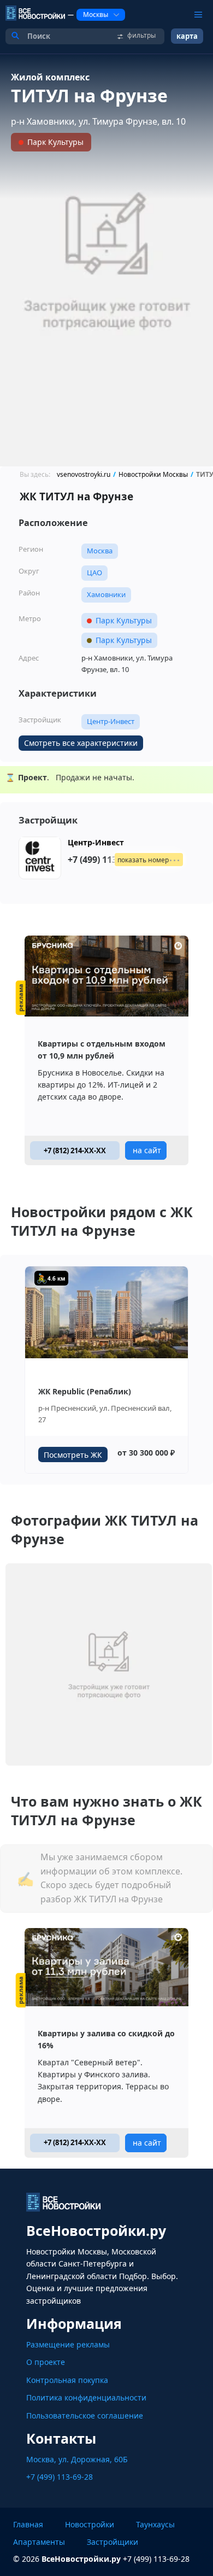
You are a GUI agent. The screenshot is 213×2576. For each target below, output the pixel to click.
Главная (28, 2524)
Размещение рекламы (68, 2344)
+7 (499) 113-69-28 (60, 2477)
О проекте (46, 2362)
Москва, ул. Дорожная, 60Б (77, 2459)
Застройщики (113, 2542)
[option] (106, 260)
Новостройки (90, 2524)
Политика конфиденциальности (86, 2397)
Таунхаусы (155, 2524)
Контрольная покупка (67, 2380)
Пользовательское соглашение (85, 2416)
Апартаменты (39, 2542)
